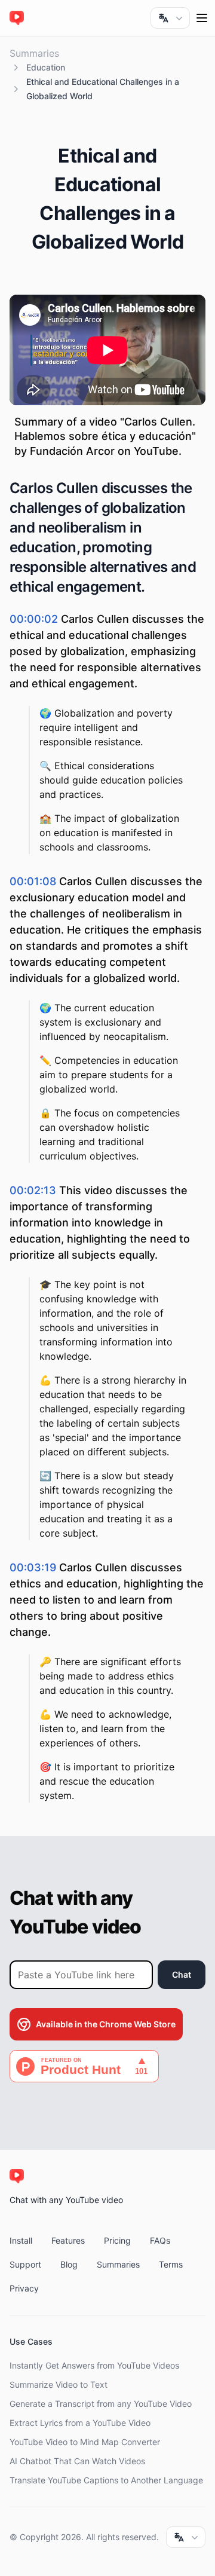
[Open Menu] (202, 18)
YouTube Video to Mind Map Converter (85, 2442)
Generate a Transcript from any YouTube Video (101, 2404)
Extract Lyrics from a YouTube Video (80, 2423)
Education (46, 67)
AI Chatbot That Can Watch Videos (77, 2461)
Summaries (34, 53)
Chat (182, 1974)
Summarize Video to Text (59, 2384)
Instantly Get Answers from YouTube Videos (94, 2365)
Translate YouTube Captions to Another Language (106, 2480)
